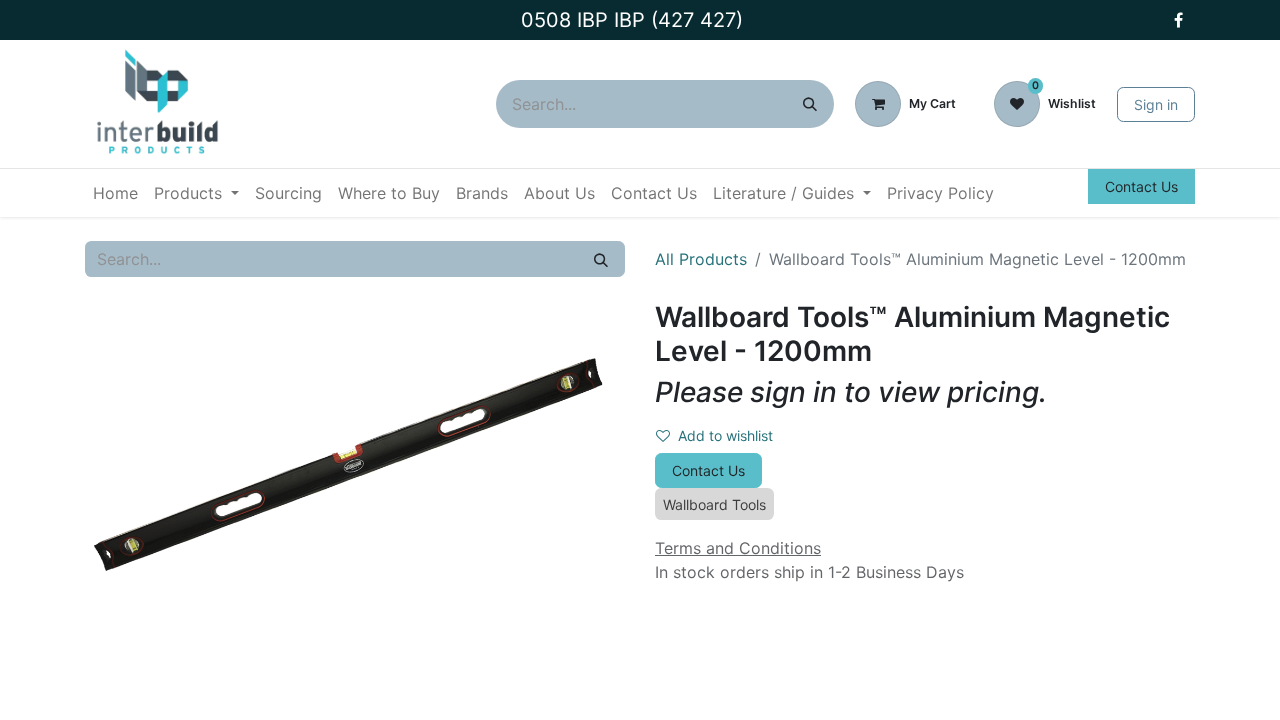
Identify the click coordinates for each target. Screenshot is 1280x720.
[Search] (810, 104)
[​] (1178, 20)
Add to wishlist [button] (725, 435)
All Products (701, 259)
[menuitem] (115, 193)
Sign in (1156, 104)
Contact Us (1141, 186)
